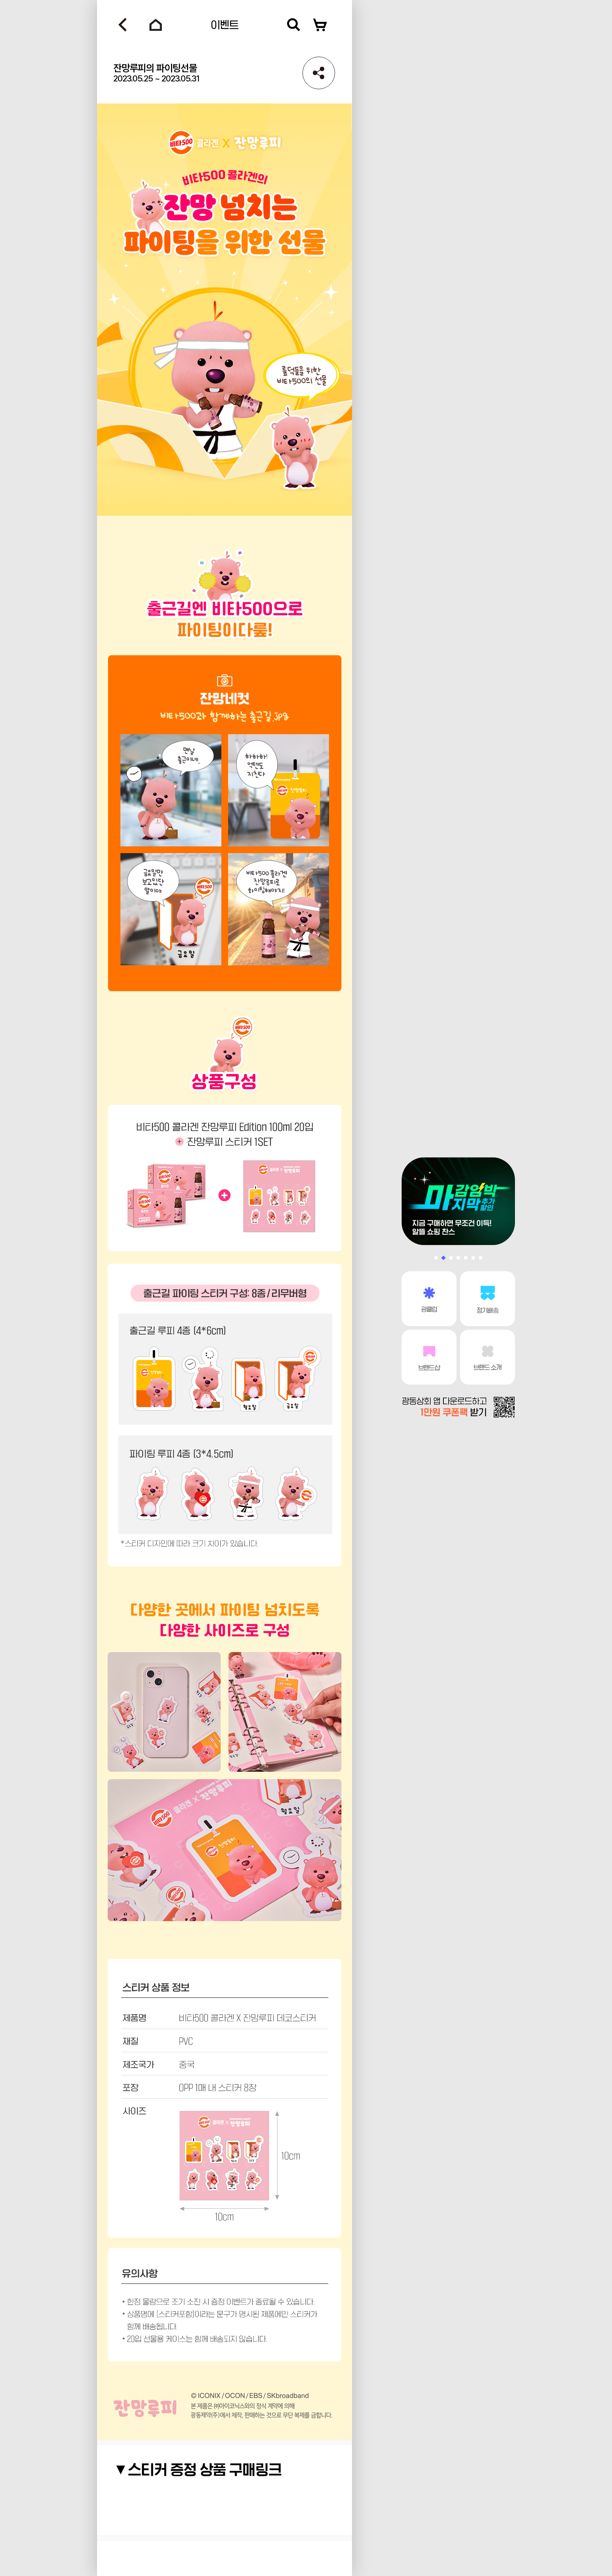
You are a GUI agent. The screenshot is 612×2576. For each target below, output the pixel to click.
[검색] (294, 25)
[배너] (458, 1201)
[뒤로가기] (123, 25)
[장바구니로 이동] (320, 25)
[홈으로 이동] (156, 25)
